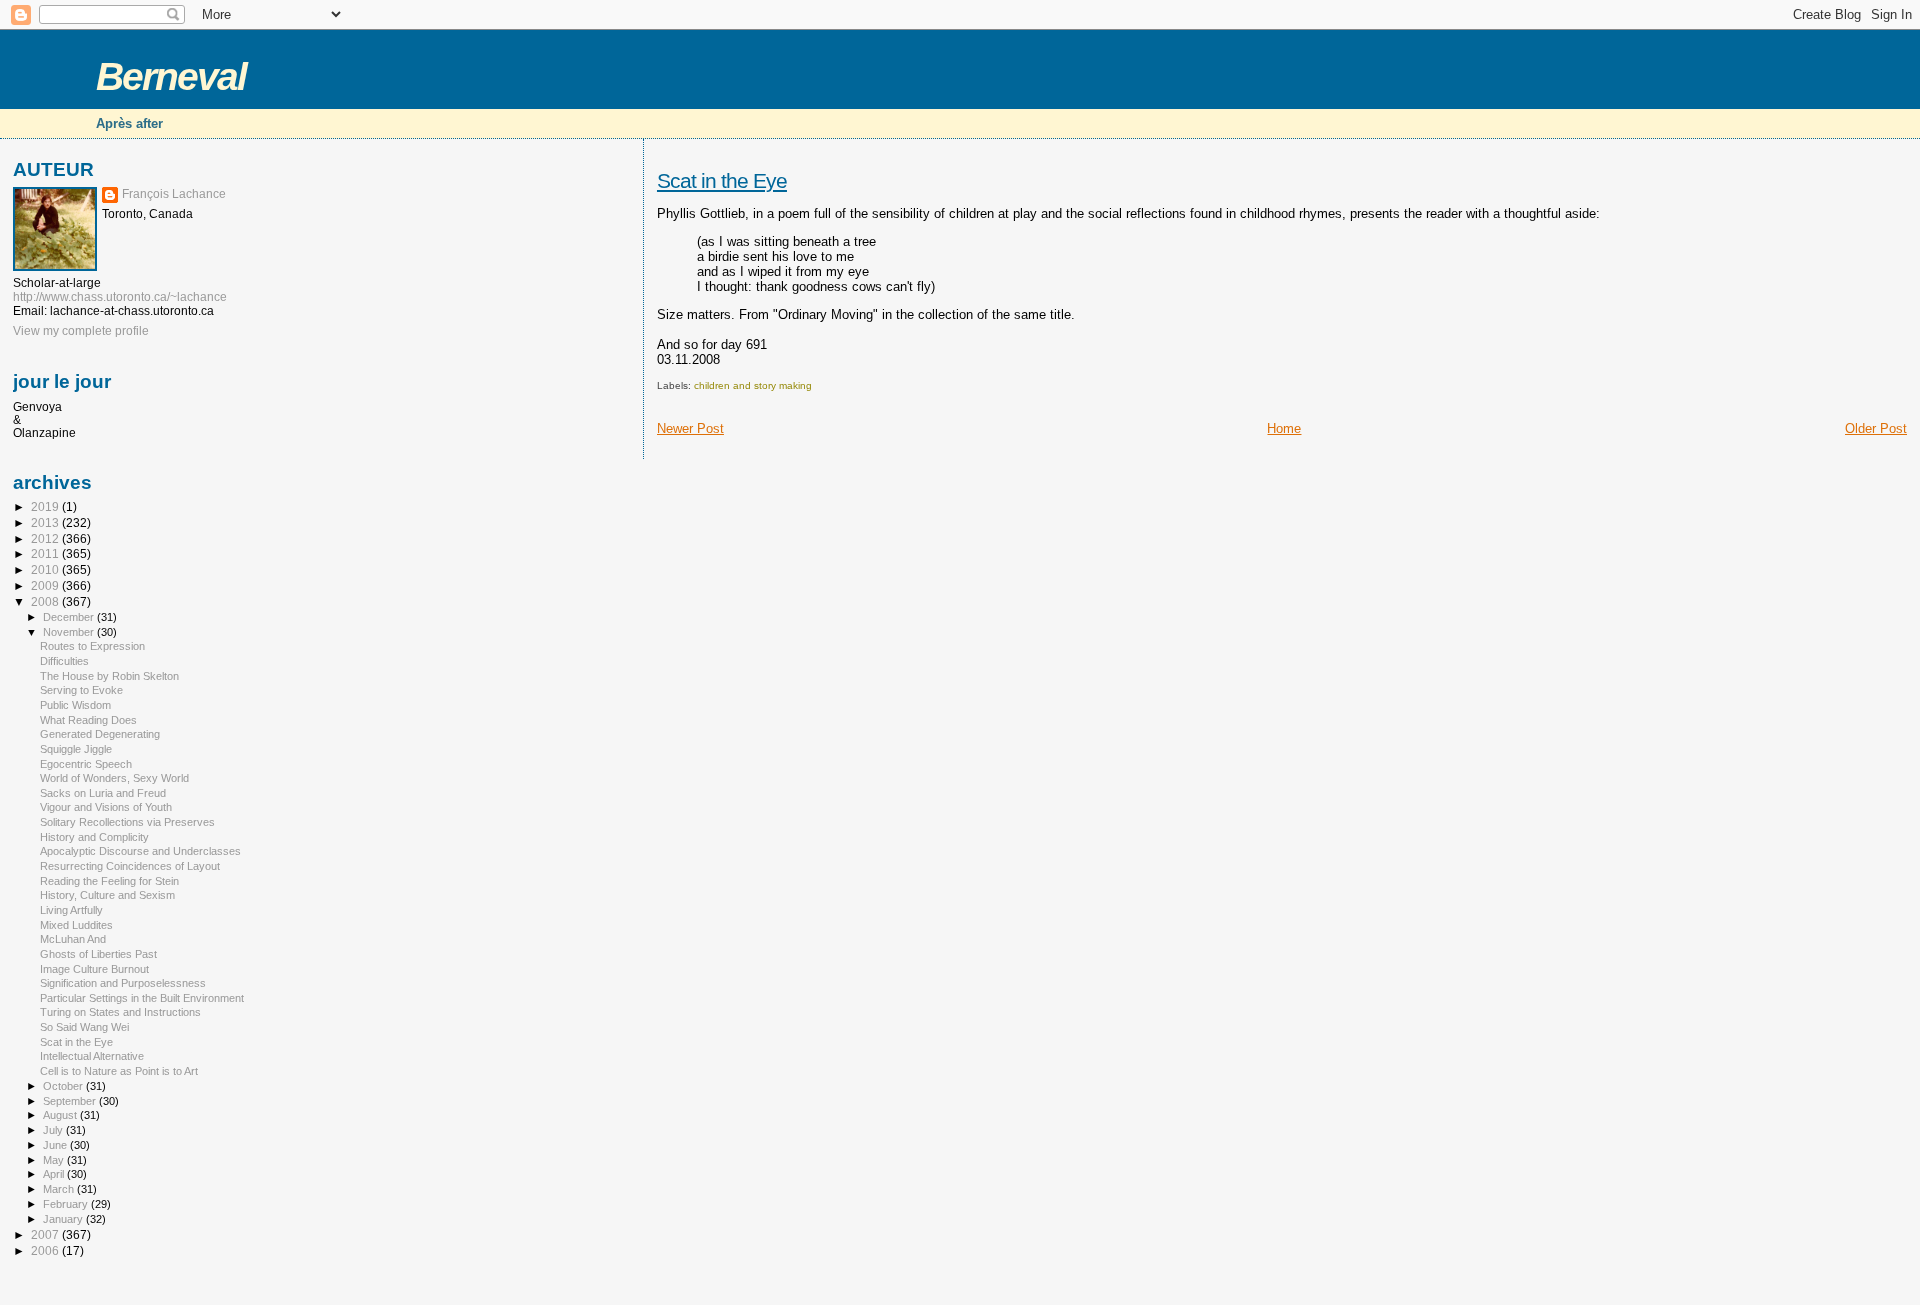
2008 (46, 601)
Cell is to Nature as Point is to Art (119, 1071)
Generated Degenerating (100, 734)
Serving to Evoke (81, 690)
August (61, 1115)
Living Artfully (71, 910)
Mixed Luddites (76, 925)
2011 (46, 553)
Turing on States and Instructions (120, 1012)
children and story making (753, 385)
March (60, 1189)
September (71, 1101)
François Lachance (174, 194)
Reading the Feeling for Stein (109, 881)
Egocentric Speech (86, 764)
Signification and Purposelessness (123, 983)
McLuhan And (73, 939)
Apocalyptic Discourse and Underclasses (140, 851)
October (64, 1086)
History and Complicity (94, 837)
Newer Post (690, 428)
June (56, 1145)
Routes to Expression (92, 646)
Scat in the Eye (722, 180)
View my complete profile (81, 331)
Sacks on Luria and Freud (103, 793)
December (70, 617)
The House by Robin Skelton (109, 676)
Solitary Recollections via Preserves (127, 822)
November (70, 632)
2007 (46, 1234)
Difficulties (64, 661)
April (55, 1174)
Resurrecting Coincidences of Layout (130, 866)
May (55, 1160)
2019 (46, 506)
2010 (46, 569)
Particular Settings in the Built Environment (142, 998)
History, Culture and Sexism (107, 895)
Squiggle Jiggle (76, 749)
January (64, 1219)
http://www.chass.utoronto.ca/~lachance (120, 297)
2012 (46, 538)
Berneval (171, 76)
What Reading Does (88, 720)
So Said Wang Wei (84, 1027)
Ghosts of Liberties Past (98, 954)
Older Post (1876, 428)
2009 (46, 585)
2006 (46, 1250)
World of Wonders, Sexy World (114, 778)
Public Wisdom (75, 705)
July (54, 1130)
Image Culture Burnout (94, 969)
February (67, 1204)
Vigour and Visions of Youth (106, 807)
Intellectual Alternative (92, 1056)
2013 (46, 522)
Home (1284, 428)
